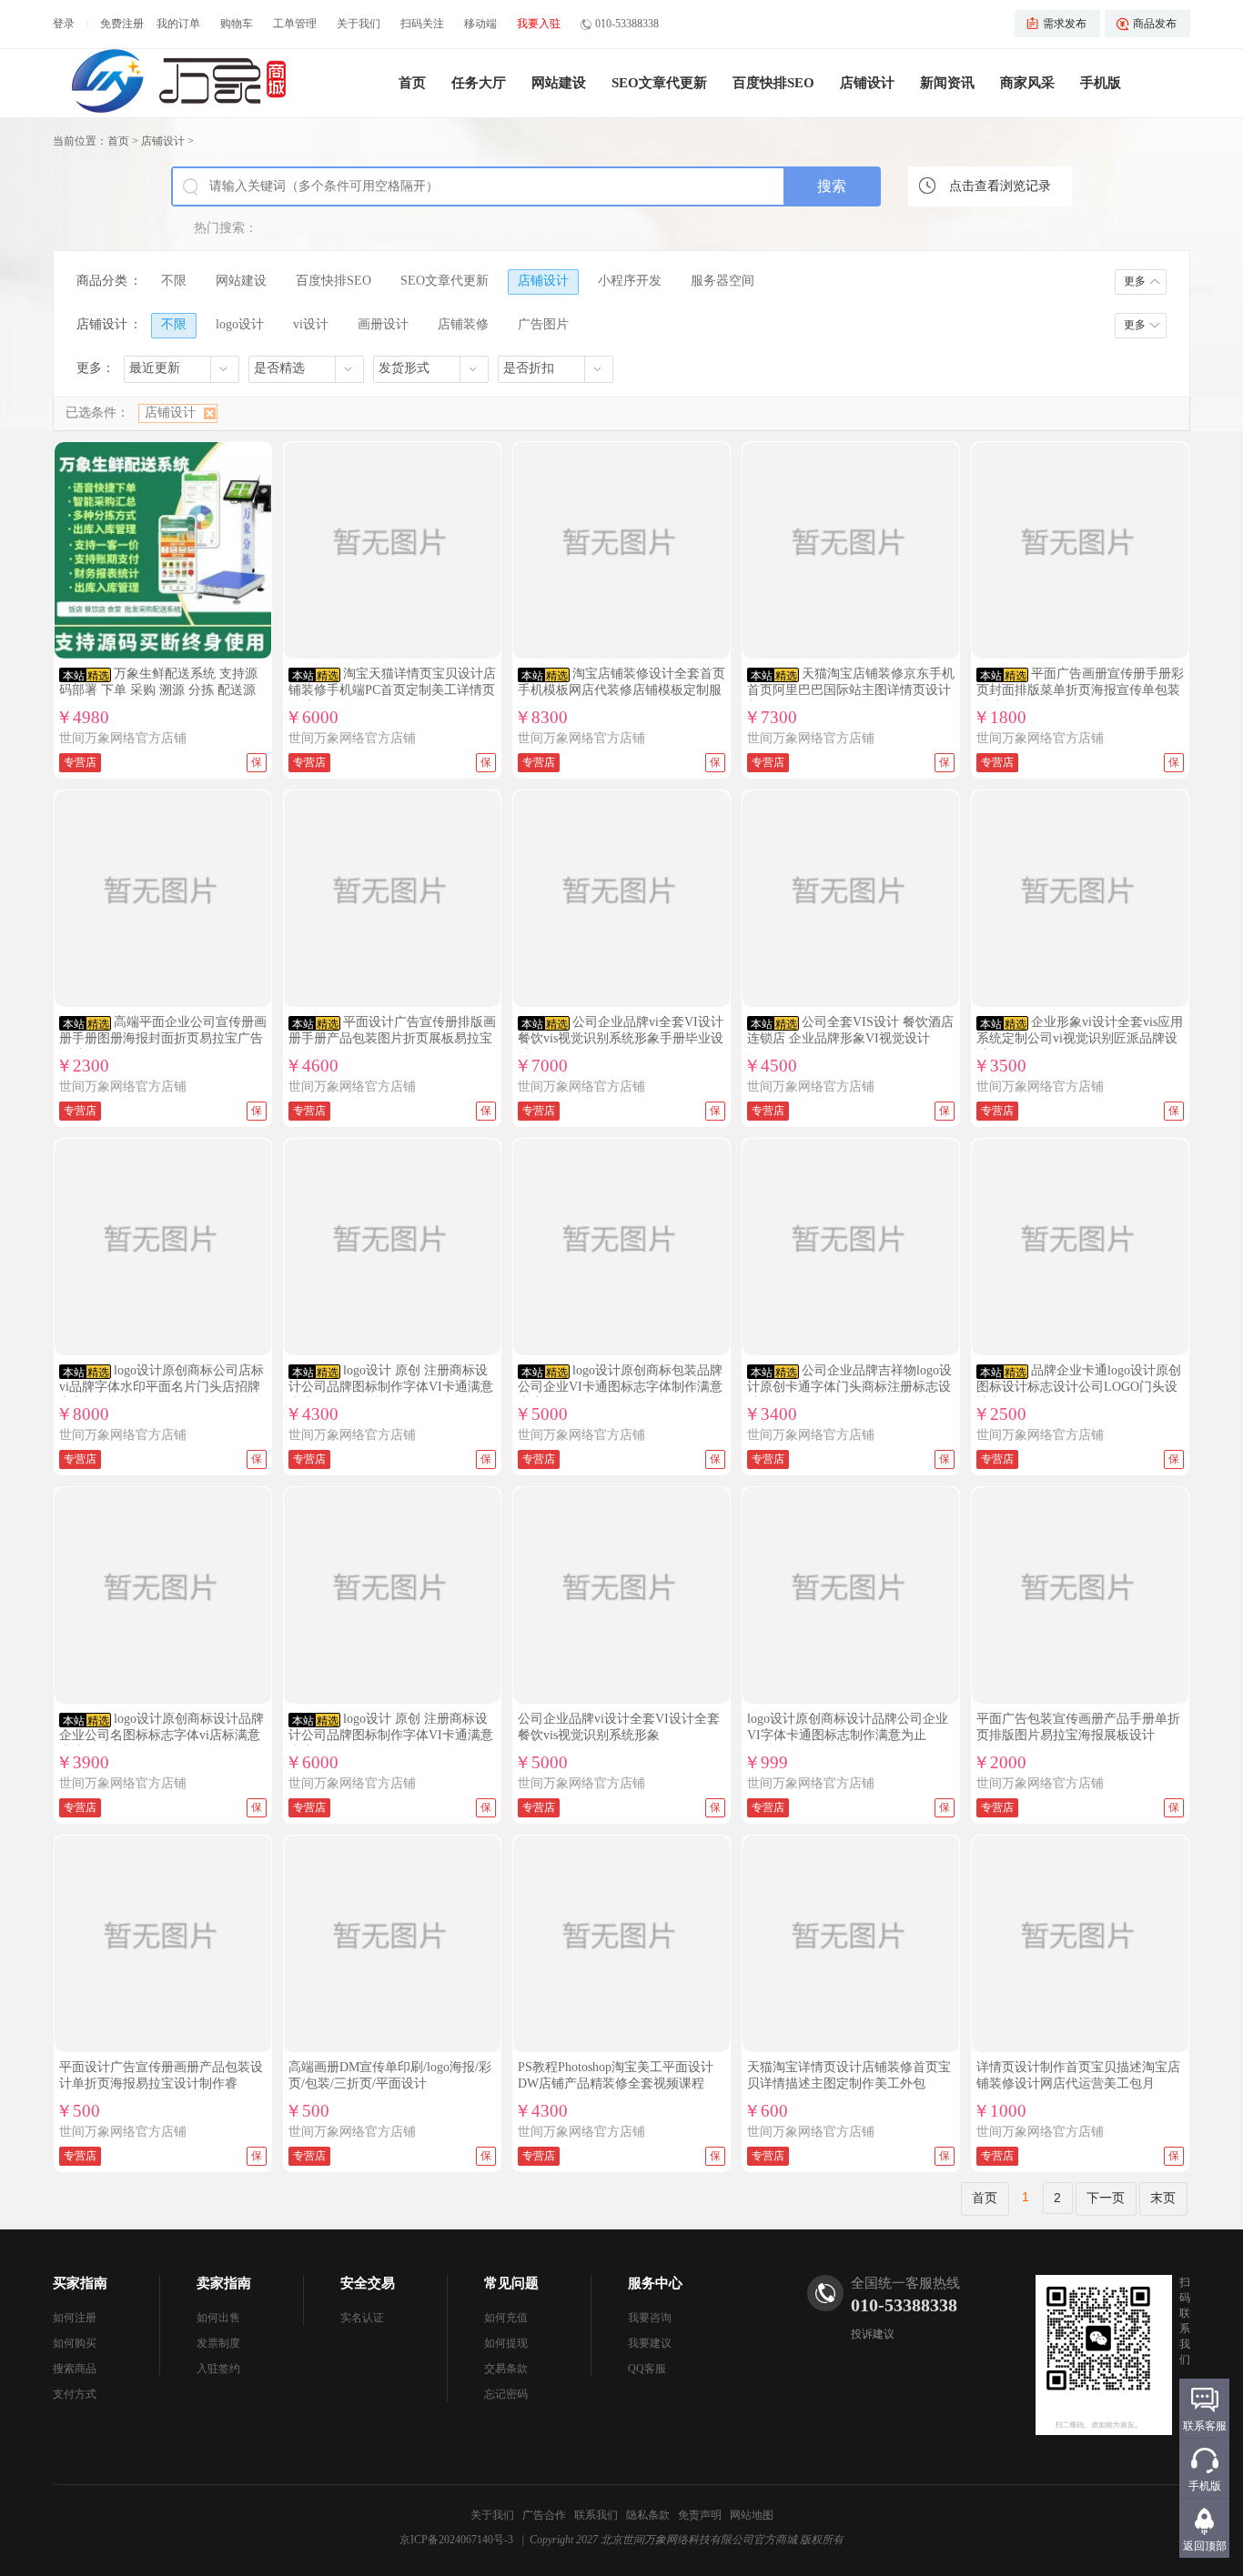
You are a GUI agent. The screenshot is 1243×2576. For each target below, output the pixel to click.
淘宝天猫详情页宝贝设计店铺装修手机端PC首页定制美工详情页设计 (392, 690)
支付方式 (75, 2394)
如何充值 (506, 2318)
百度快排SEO (773, 83)
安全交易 (368, 2283)
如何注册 (75, 2318)
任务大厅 (479, 83)
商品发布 (1155, 24)
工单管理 (295, 24)
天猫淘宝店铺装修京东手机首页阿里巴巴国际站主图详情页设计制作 (851, 690)
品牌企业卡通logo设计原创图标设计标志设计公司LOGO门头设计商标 (1079, 1387)
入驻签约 (218, 2369)
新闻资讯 (947, 83)
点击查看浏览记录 (1000, 186)
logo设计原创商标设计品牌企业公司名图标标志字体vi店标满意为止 (162, 1735)
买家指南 (80, 2283)
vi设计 (311, 324)
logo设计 (240, 324)
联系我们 (596, 2515)
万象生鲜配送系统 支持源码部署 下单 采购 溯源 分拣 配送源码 (158, 690)
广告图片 (543, 324)
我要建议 (650, 2343)
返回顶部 (1205, 2546)
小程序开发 (630, 281)
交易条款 (506, 2369)
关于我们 (359, 24)
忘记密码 (506, 2394)
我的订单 (178, 24)
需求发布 (1065, 24)
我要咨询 (650, 2318)
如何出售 (218, 2318)
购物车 (237, 24)
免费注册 (122, 24)
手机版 (1101, 83)
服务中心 (655, 2283)
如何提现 (506, 2343)
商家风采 (1027, 83)
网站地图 (752, 2515)
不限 (174, 281)
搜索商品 (75, 2369)
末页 (1163, 2198)
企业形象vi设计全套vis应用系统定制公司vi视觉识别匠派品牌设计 (1080, 1038)
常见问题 (511, 2283)
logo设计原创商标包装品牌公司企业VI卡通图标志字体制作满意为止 (620, 1387)
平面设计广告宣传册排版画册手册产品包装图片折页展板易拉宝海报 (392, 1038)
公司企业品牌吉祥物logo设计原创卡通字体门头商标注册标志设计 (849, 1387)
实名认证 (362, 2318)
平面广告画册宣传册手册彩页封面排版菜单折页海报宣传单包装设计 (1080, 690)
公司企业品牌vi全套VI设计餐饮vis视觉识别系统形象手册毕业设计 (621, 1038)
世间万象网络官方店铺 (123, 738)
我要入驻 (539, 24)
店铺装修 (463, 324)
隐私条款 (648, 2515)
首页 (412, 83)
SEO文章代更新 (659, 83)
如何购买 (75, 2343)
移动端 (480, 24)
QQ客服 (647, 2369)
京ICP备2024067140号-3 (456, 2540)
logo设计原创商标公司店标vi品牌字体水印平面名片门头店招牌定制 (162, 1387)
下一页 (1106, 2198)
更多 (1135, 281)
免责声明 (700, 2515)
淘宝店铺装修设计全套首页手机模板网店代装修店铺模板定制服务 (621, 690)
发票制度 (218, 2343)
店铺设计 (867, 83)
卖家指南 (224, 2283)
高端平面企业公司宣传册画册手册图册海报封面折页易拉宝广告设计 (163, 1038)
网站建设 (559, 83)
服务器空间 (723, 281)
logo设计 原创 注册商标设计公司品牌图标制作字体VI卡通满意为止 (391, 1387)
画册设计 (383, 324)
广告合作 (544, 2515)
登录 (64, 24)
